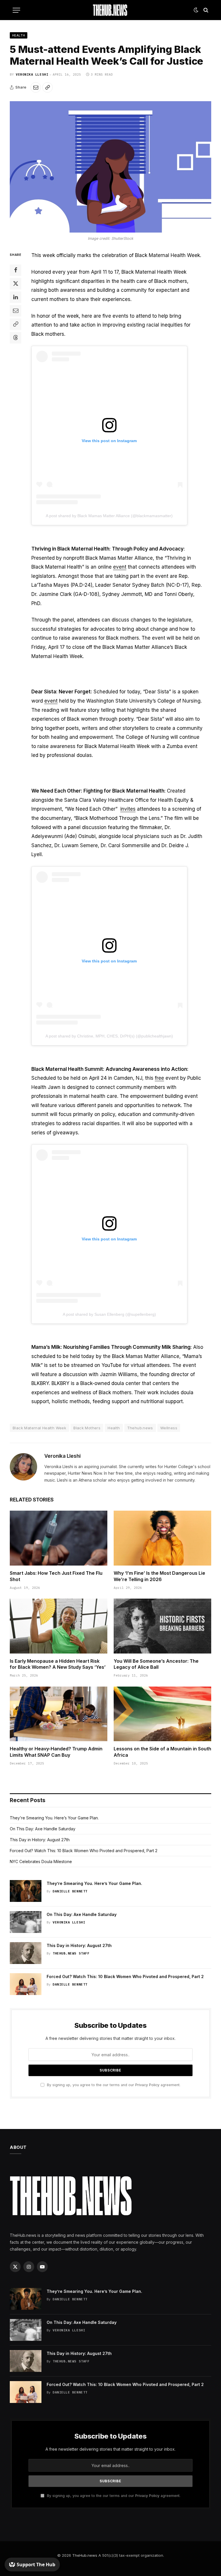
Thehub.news (140, 1428)
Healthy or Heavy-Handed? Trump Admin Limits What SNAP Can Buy (56, 1752)
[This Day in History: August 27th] (26, 1953)
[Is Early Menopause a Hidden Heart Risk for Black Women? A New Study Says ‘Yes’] (59, 1626)
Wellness (169, 1428)
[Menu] (16, 10)
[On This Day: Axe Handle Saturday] (26, 1922)
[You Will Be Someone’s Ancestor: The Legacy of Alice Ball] (162, 1626)
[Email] (16, 311)
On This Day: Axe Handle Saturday (43, 1829)
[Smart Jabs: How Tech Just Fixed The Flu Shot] (59, 1538)
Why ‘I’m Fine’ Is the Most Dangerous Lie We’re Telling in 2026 (159, 1576)
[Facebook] (16, 270)
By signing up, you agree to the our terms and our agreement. (113, 2085)
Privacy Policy (147, 2085)
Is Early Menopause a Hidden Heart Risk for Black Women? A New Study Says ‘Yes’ (58, 1664)
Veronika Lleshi (32, 74)
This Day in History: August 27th (40, 1840)
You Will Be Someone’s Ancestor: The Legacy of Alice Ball (156, 1664)
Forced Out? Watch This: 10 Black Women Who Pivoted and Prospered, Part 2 (84, 1851)
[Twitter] (16, 284)
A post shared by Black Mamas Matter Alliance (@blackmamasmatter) (109, 516)
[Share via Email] (36, 87)
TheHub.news (85, 2555)
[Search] (205, 10)
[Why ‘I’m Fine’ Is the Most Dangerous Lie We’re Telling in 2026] (162, 1538)
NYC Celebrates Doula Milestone (41, 1861)
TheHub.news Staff (71, 1953)
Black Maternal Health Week (39, 1428)
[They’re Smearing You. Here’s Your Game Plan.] (26, 1891)
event (120, 567)
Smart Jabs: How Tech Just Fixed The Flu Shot (56, 1576)
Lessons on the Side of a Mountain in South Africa (162, 1752)
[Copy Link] (47, 87)
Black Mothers (87, 1428)
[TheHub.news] (110, 10)
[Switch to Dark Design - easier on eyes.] (196, 10)
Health (19, 35)
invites (128, 809)
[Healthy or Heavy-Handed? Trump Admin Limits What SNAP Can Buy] (59, 1714)
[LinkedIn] (16, 297)
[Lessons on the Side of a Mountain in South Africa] (162, 1714)
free (159, 1078)
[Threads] (16, 338)
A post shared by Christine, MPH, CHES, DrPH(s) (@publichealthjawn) (109, 1036)
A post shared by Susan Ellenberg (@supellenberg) (109, 1314)
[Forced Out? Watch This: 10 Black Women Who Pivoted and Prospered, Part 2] (26, 1984)
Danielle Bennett (70, 1891)
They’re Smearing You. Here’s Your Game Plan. (54, 1818)
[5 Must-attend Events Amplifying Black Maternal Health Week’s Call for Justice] (110, 167)
